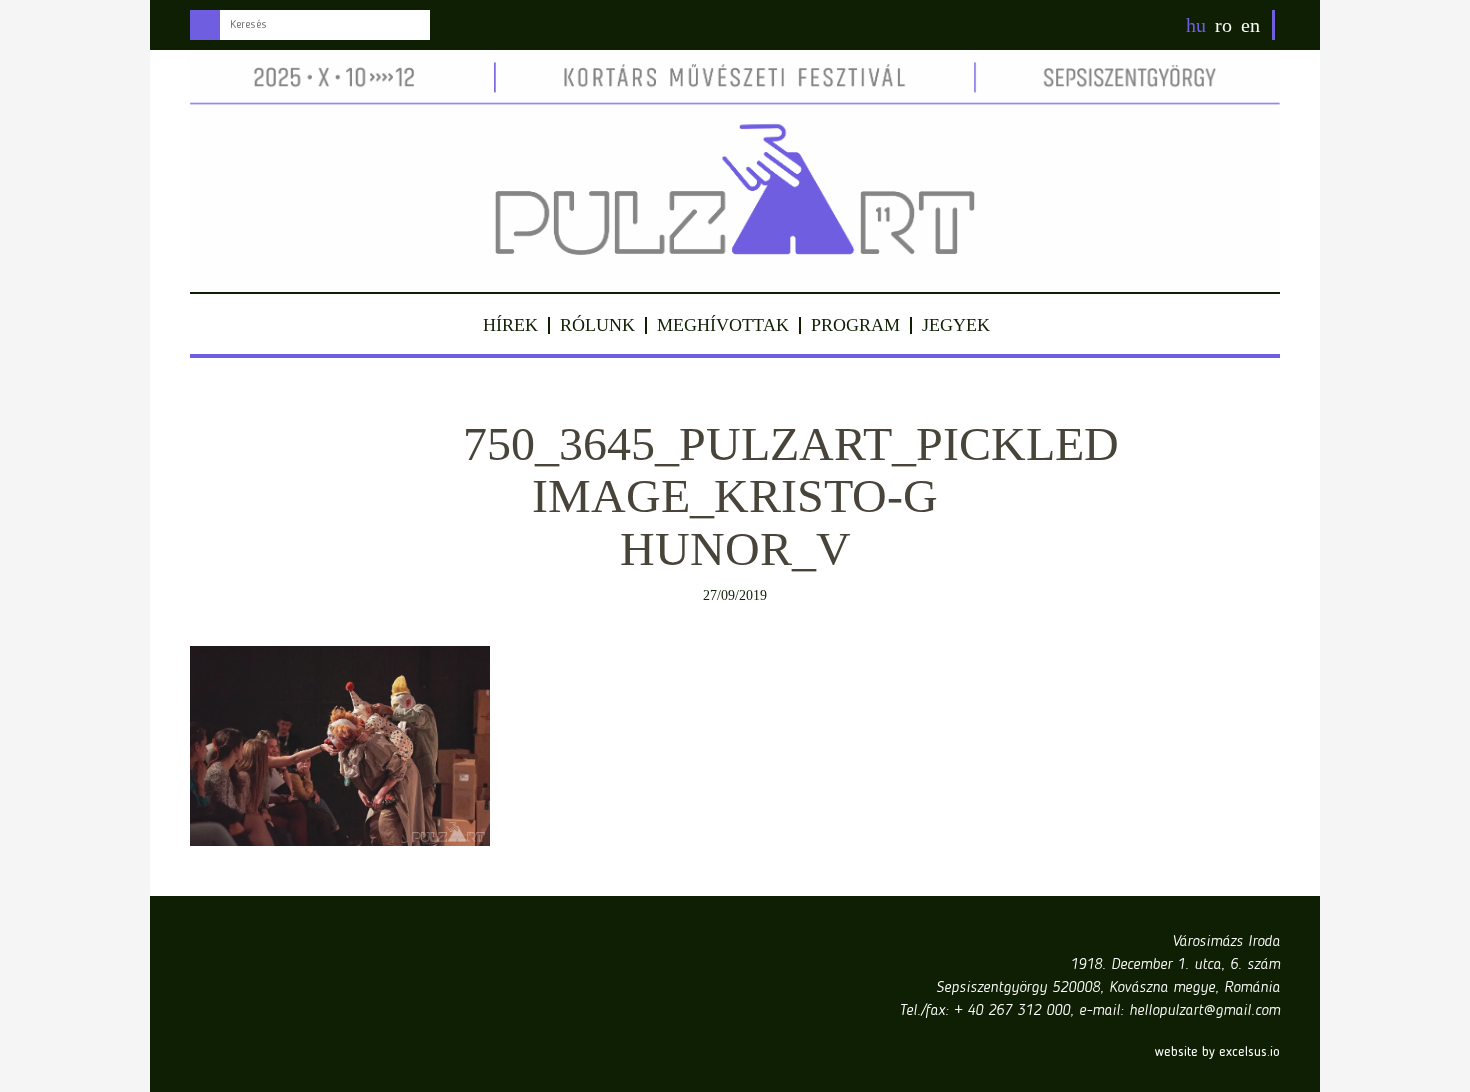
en (1250, 25)
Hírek (510, 325)
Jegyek (956, 325)
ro (1223, 25)
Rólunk (597, 325)
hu (1196, 25)
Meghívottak (723, 325)
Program (855, 325)
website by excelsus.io (1217, 1052)
